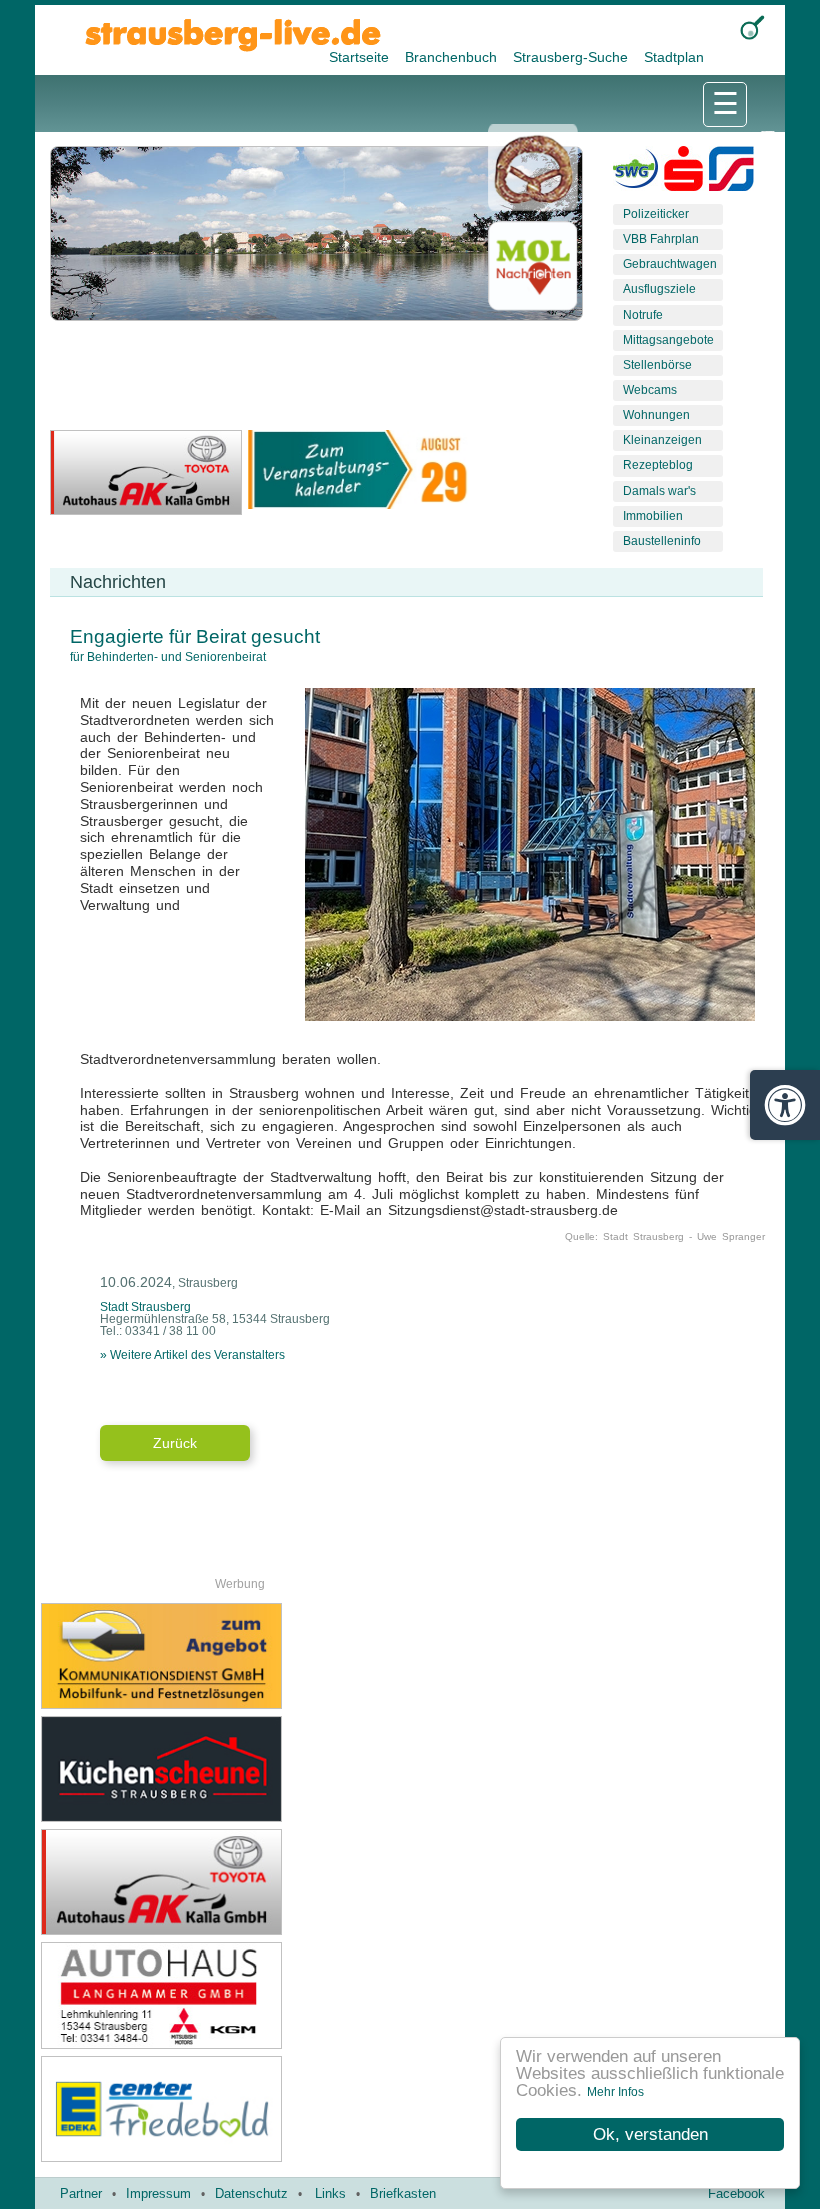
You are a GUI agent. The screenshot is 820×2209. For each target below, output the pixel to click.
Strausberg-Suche (572, 57)
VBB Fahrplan (661, 239)
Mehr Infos (615, 2092)
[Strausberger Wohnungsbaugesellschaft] (635, 173)
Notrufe (643, 315)
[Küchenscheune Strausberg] (225, 1769)
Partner (81, 2193)
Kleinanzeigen (662, 440)
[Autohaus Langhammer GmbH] (225, 1995)
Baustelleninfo (662, 541)
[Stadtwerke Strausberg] (731, 173)
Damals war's (659, 491)
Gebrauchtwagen (670, 264)
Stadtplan (674, 57)
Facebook (736, 2193)
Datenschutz (251, 2193)
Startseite (361, 57)
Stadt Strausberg (145, 1307)
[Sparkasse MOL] (683, 173)
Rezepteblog (658, 465)
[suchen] (752, 27)
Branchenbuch (453, 57)
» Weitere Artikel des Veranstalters (192, 1355)
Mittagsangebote (668, 340)
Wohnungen (656, 415)
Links (330, 2193)
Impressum (158, 2193)
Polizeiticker (656, 214)
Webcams (650, 390)
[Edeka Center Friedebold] (225, 2109)
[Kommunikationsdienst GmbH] (225, 1656)
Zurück (175, 1443)
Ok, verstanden (650, 2134)
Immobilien (653, 516)
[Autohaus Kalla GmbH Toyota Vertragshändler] (225, 1882)
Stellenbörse (657, 365)
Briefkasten (403, 2193)
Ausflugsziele (659, 289)
